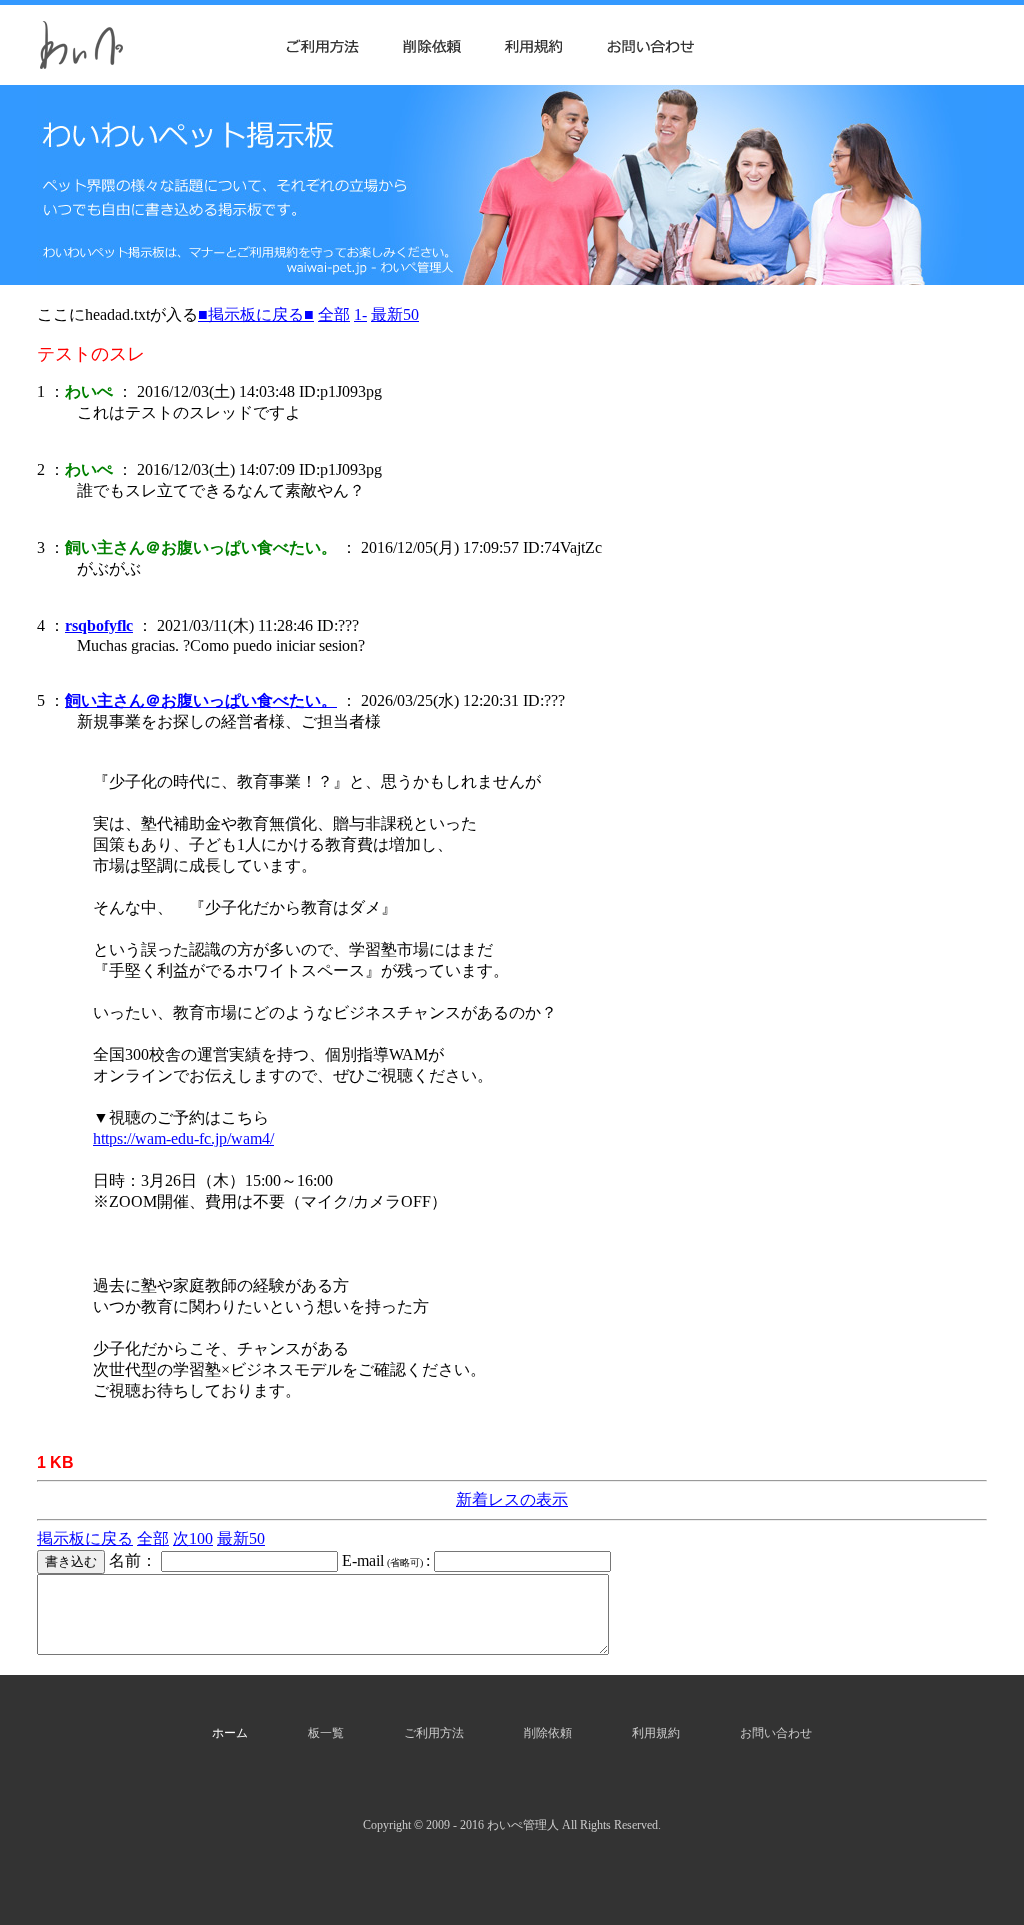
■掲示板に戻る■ (256, 314)
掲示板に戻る (85, 1538)
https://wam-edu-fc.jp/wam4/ (183, 1138)
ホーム (230, 1733)
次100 (193, 1538)
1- (360, 314)
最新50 (395, 314)
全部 (334, 314)
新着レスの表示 (512, 1499)
